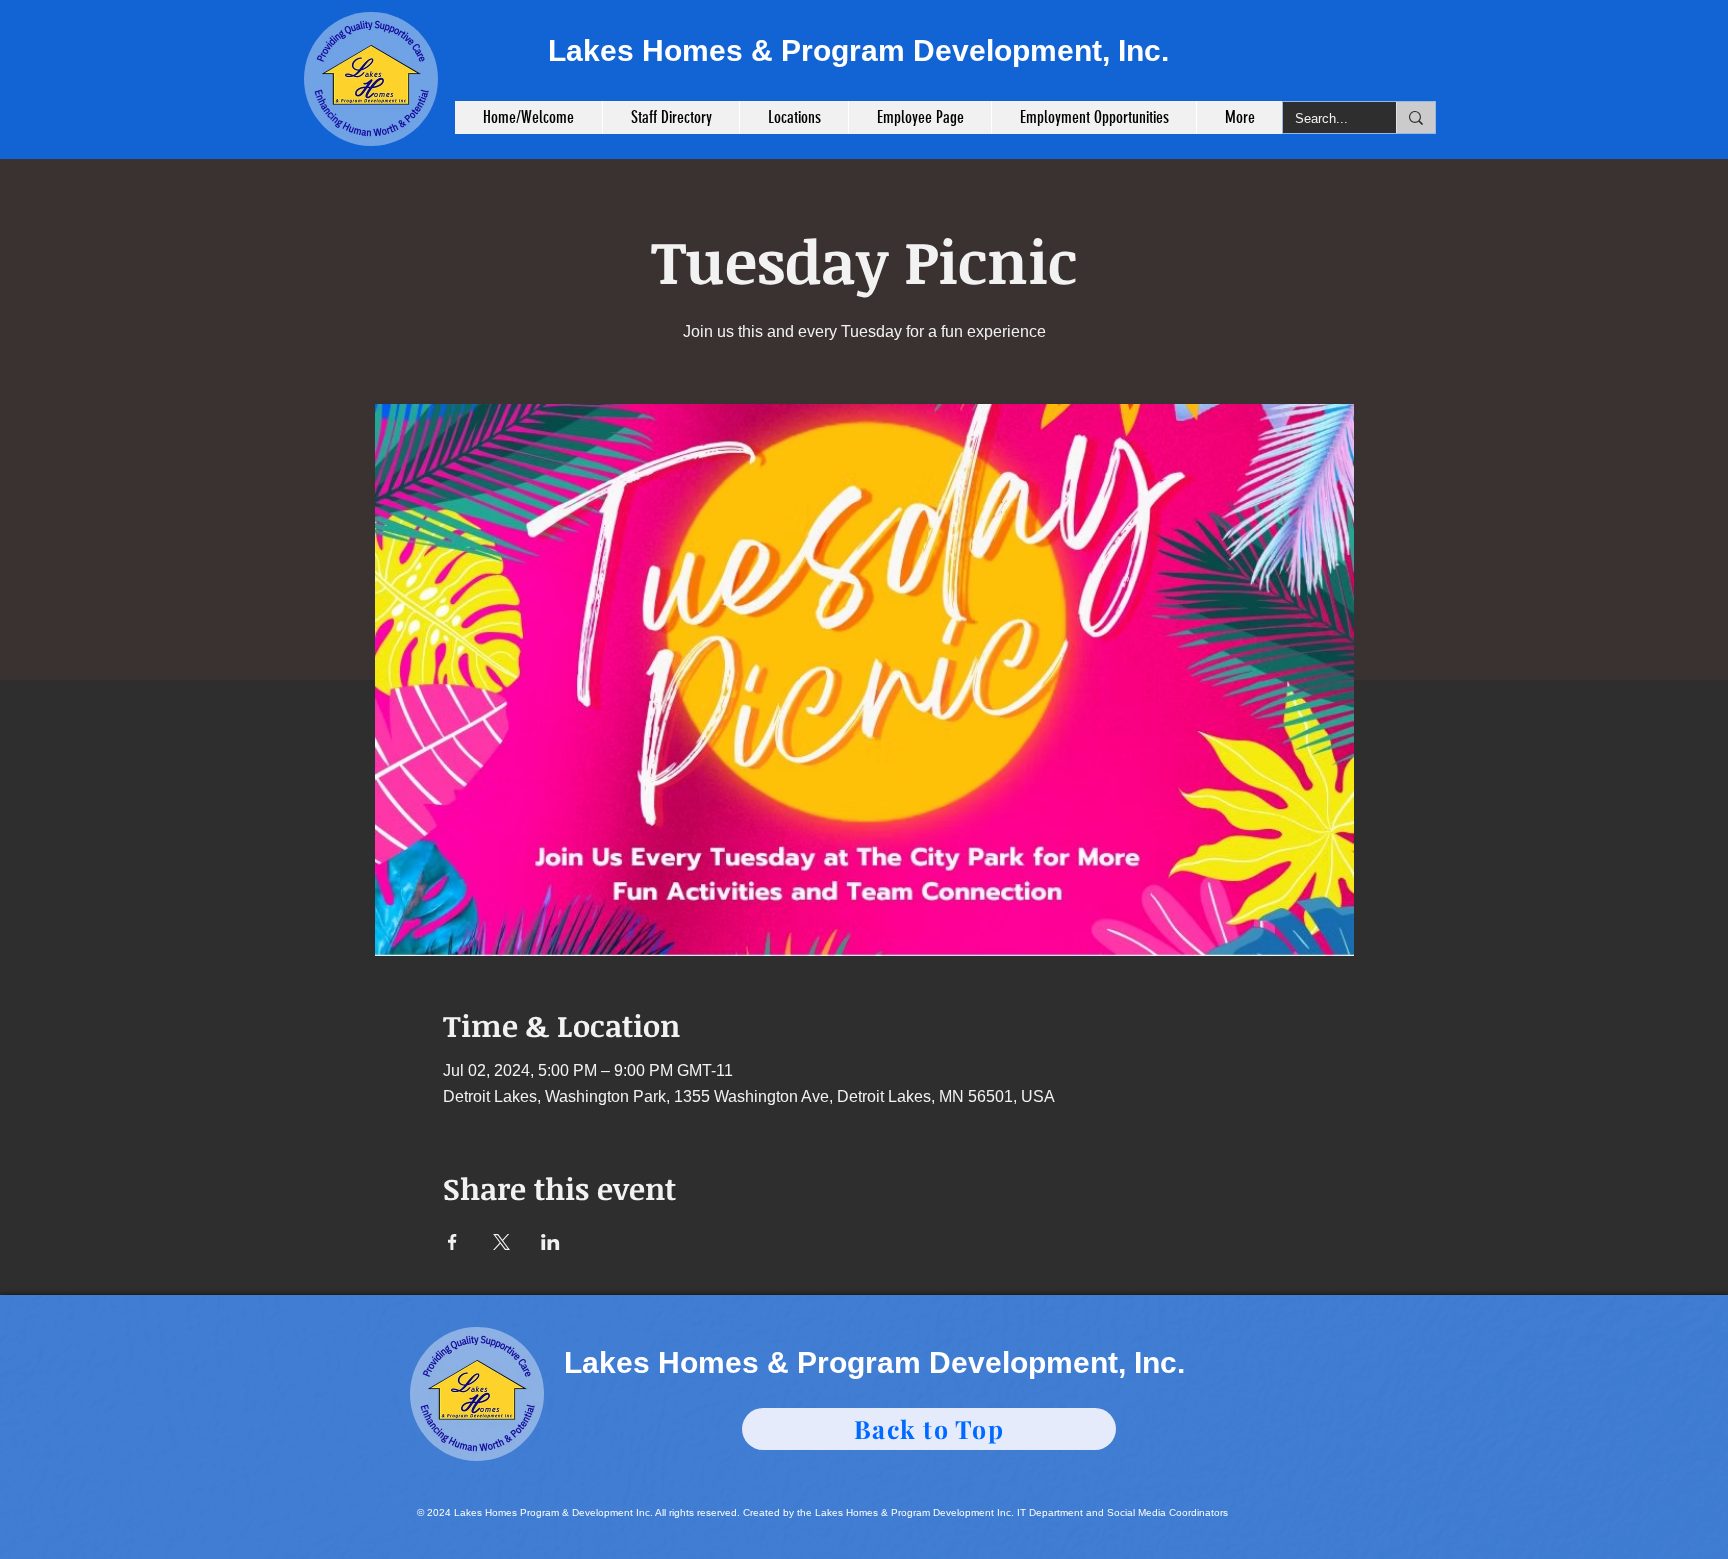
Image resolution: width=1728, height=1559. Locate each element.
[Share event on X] (501, 1242)
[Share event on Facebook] (452, 1242)
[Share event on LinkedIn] (550, 1242)
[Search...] (1415, 117)
